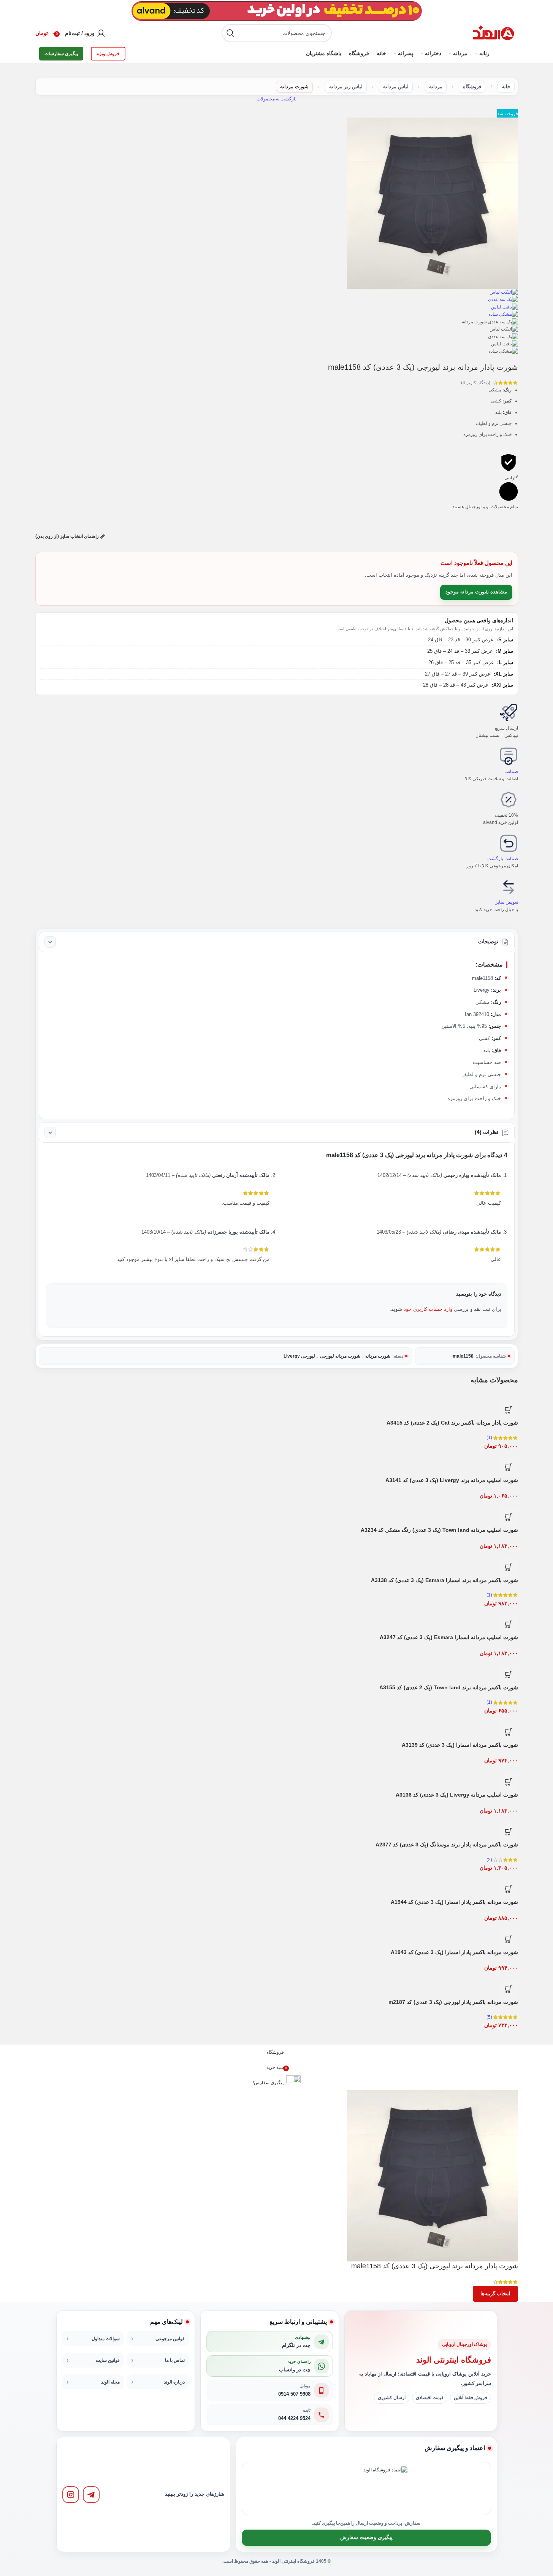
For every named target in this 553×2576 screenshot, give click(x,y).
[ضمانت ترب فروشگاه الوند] (341, 2489)
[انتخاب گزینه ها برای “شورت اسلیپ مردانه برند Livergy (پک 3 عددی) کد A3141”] (509, 1467)
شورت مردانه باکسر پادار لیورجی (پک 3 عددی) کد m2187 (453, 2002)
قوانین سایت (108, 2360)
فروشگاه (472, 87)
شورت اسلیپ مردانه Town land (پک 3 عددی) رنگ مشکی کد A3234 (439, 1530)
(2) (489, 1860)
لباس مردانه (396, 87)
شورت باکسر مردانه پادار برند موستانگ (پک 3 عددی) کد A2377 (447, 1845)
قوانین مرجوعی (170, 2339)
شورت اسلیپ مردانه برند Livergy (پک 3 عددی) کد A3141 (452, 1480)
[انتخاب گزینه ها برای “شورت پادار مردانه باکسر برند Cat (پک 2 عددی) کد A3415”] (509, 1410)
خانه (506, 87)
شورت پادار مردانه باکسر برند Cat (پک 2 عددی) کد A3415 (452, 1423)
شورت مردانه (294, 87)
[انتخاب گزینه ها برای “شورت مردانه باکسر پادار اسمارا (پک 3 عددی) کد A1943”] (509, 1939)
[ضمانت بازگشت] (509, 843)
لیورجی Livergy (299, 1356)
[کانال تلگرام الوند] (91, 2495)
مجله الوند (110, 2382)
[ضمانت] (509, 756)
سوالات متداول (106, 2339)
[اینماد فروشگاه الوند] (385, 2489)
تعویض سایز (507, 902)
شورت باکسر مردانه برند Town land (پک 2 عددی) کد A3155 (449, 1687)
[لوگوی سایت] (493, 33)
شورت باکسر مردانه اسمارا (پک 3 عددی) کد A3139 (460, 1745)
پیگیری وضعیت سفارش (366, 2537)
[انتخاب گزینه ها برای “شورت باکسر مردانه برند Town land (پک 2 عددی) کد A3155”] (509, 1674)
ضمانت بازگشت (503, 859)
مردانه (436, 87)
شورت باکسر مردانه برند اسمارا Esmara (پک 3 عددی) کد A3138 (444, 1580)
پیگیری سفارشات (61, 54)
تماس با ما (175, 2360)
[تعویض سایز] (509, 887)
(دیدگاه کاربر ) (476, 383)
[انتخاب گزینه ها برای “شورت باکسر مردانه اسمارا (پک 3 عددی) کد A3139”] (509, 1732)
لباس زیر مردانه (346, 87)
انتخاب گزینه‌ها (495, 2294)
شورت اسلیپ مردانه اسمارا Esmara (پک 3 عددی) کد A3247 (449, 1637)
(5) (489, 2017)
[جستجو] (231, 33)
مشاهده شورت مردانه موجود (476, 592)
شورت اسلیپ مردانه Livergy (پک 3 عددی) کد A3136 (457, 1795)
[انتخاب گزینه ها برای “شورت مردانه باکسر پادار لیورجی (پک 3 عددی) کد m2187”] (509, 1989)
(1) (489, 1437)
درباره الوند (174, 2382)
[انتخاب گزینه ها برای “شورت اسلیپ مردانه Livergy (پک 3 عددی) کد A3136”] (509, 1782)
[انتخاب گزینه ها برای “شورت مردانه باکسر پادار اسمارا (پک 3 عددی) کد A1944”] (509, 1889)
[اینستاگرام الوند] (71, 2495)
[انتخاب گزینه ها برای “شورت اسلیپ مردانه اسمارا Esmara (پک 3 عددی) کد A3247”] (509, 1624)
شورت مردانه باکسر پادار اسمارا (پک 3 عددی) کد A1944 (454, 1902)
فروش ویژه (108, 54)
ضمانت (511, 771)
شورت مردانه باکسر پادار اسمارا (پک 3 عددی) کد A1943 (454, 1952)
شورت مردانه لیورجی (340, 1356)
